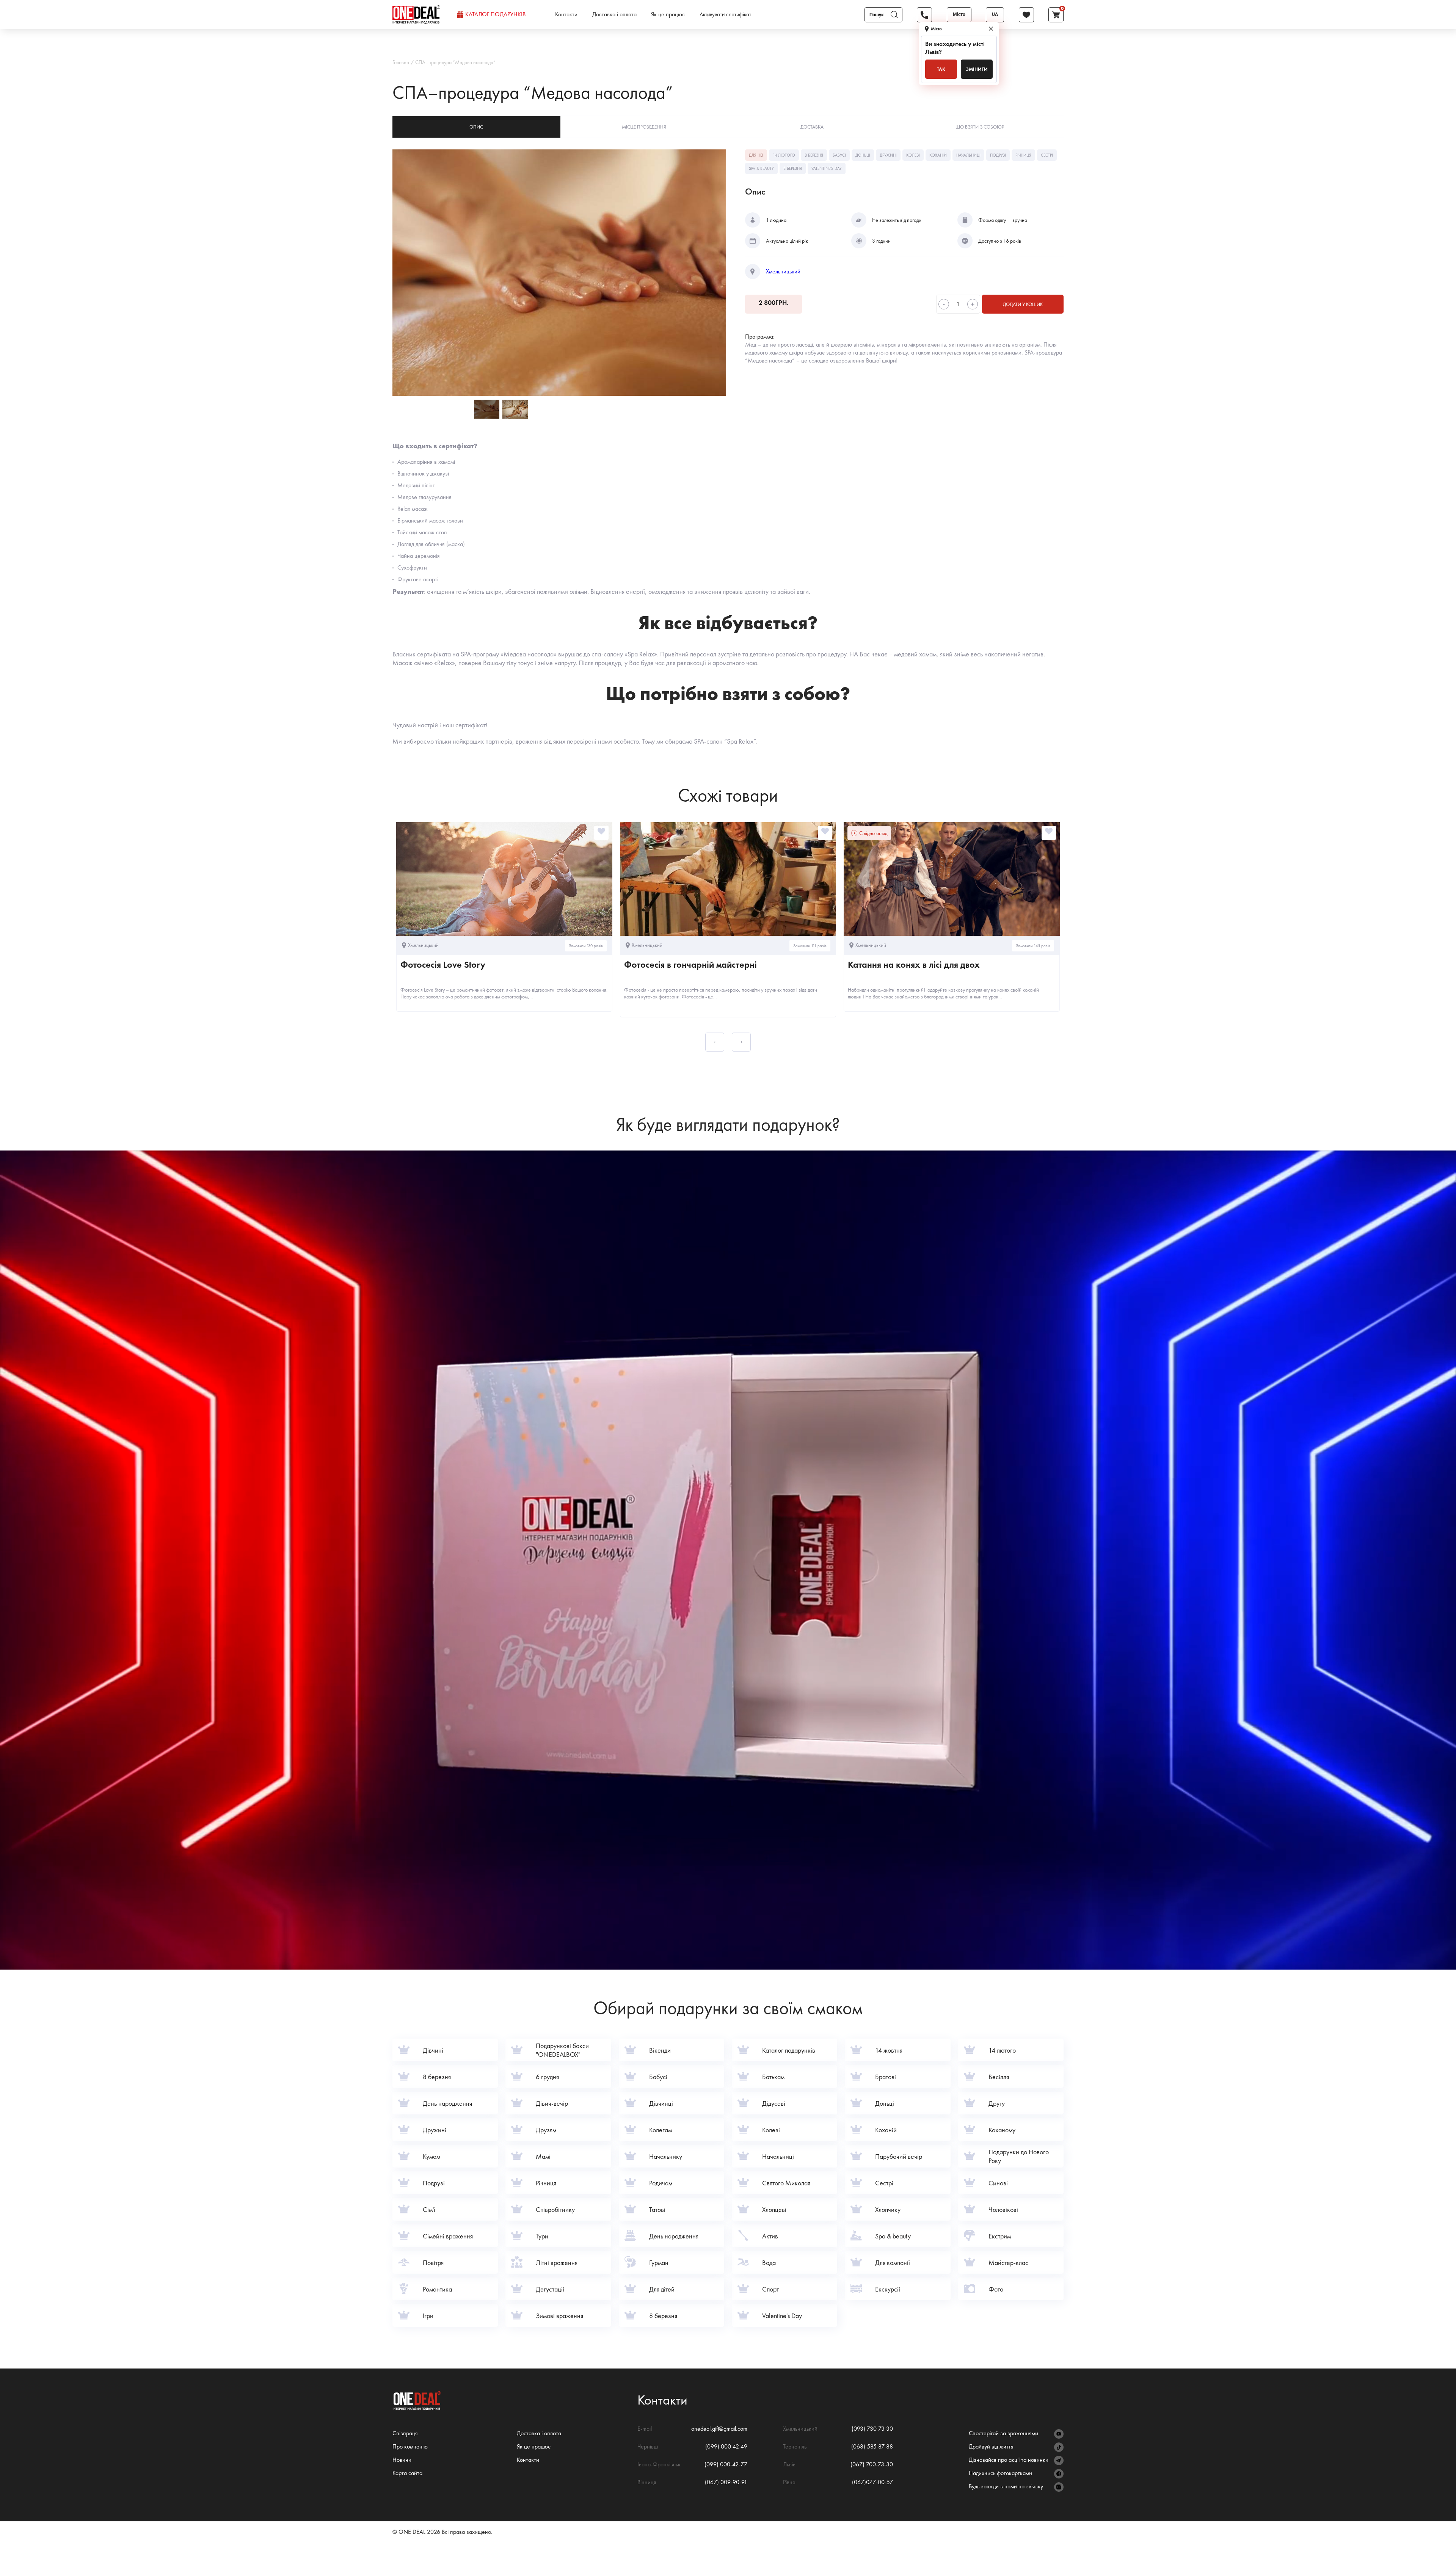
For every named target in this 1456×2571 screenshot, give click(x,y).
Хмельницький (783, 272)
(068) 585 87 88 (872, 2446)
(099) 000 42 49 (726, 2446)
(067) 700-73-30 (872, 2464)
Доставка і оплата (614, 14)
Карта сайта (407, 2473)
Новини (402, 2460)
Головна (401, 62)
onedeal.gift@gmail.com (719, 2429)
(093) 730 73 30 (872, 2429)
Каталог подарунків (495, 14)
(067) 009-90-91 (726, 2482)
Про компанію (410, 2446)
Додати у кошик (1023, 304)
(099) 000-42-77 (726, 2464)
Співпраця (405, 2433)
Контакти (566, 14)
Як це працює (668, 14)
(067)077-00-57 (872, 2482)
